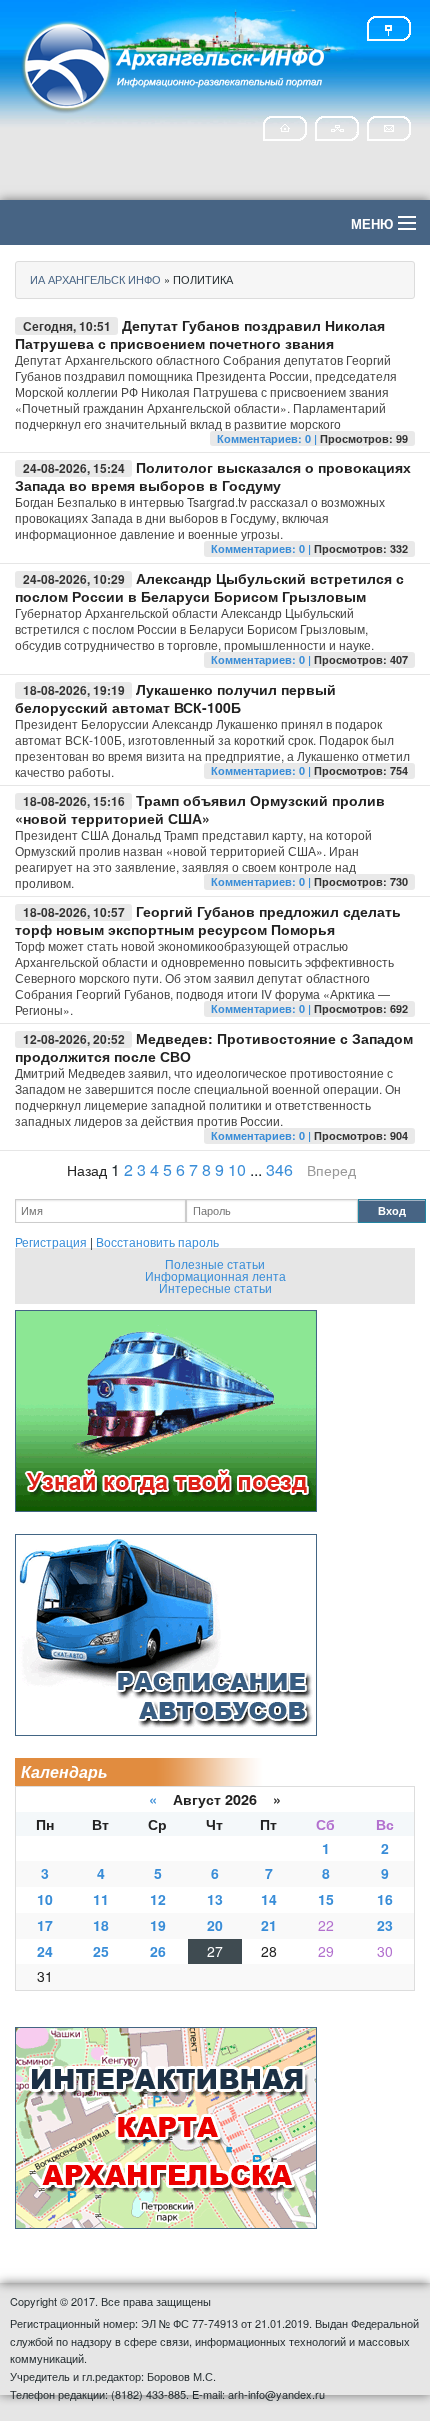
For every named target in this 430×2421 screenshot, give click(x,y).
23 (385, 1925)
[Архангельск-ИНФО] (175, 63)
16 (385, 1899)
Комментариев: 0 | (268, 438)
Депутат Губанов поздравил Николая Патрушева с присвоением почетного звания (200, 334)
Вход (392, 1210)
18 (101, 1925)
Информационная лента (215, 1275)
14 (269, 1899)
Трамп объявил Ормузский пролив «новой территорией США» (200, 809)
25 (101, 1951)
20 (215, 1925)
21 (269, 1925)
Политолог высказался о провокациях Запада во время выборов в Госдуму (213, 476)
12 (158, 1899)
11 (101, 1899)
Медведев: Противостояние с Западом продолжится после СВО (214, 1047)
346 (279, 1169)
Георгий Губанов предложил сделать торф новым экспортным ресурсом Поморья (208, 920)
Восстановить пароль (157, 1241)
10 (237, 1169)
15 (326, 1899)
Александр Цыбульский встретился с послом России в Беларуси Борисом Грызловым (209, 587)
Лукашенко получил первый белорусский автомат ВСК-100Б (175, 698)
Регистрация (51, 1241)
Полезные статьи (215, 1263)
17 (45, 1925)
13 (215, 1899)
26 (158, 1951)
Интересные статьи (215, 1287)
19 (158, 1925)
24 (45, 1951)
